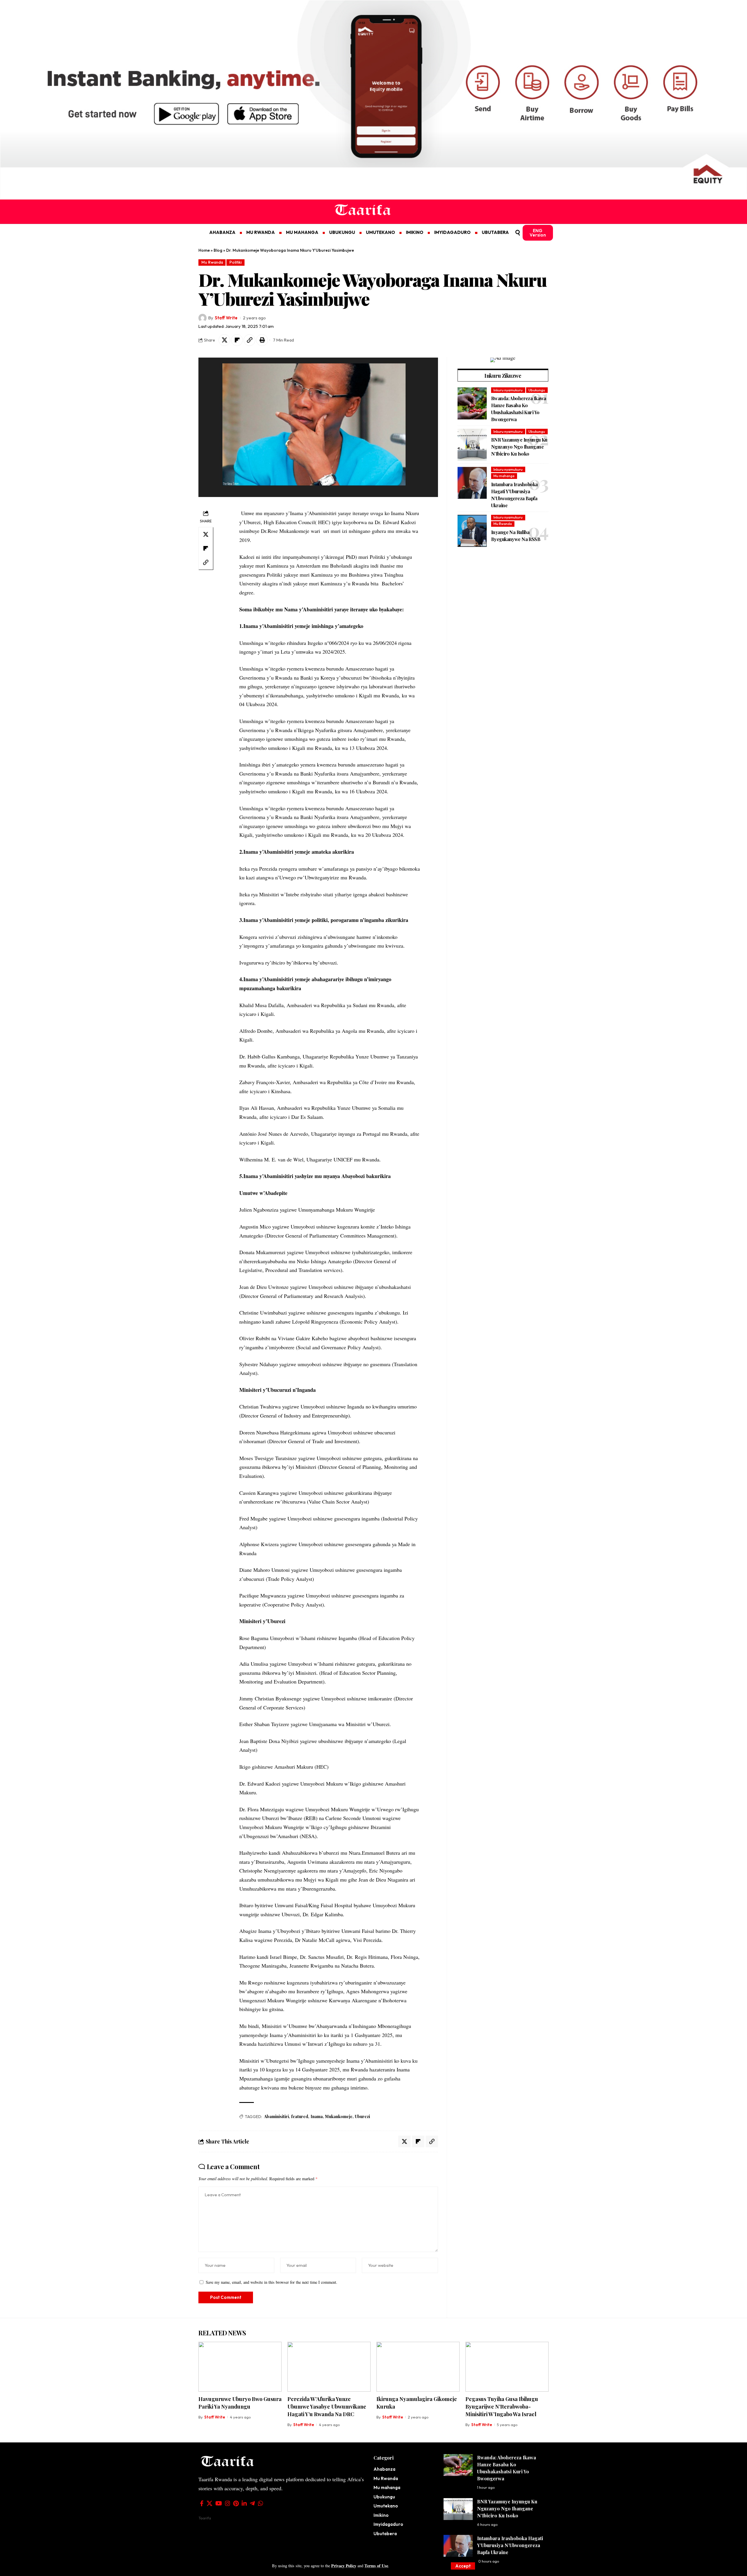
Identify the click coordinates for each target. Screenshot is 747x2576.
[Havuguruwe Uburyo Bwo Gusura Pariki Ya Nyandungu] (240, 2367)
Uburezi (362, 2116)
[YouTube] (219, 2503)
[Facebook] (202, 2503)
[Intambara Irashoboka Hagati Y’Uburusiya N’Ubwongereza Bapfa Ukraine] (472, 483)
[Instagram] (228, 2503)
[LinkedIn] (244, 2503)
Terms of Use (376, 2566)
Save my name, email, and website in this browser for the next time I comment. (272, 2282)
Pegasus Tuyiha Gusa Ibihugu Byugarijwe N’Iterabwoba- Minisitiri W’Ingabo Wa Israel (502, 2407)
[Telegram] (252, 2503)
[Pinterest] (236, 2503)
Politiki (235, 262)
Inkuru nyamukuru (508, 390)
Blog (218, 250)
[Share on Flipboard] (237, 340)
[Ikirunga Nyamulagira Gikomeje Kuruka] (418, 2367)
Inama (317, 2116)
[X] (210, 2503)
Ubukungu (537, 390)
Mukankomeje (339, 2116)
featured (300, 2116)
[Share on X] (224, 340)
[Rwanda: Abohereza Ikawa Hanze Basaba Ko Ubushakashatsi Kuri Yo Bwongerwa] (472, 403)
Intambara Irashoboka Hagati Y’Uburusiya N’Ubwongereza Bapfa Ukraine (510, 2545)
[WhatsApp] (261, 2503)
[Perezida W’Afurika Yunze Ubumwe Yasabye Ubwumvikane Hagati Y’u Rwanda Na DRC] (329, 2367)
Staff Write (226, 318)
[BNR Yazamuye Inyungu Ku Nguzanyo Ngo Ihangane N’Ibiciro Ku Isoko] (472, 445)
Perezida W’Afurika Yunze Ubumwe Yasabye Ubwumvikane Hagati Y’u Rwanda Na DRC (327, 2407)
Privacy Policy (344, 2566)
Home (204, 250)
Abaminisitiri (276, 2116)
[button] (463, 2566)
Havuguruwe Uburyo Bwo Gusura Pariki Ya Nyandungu (240, 2403)
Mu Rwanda (212, 262)
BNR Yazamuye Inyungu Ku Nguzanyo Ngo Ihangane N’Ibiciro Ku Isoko (519, 447)
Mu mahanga (504, 476)
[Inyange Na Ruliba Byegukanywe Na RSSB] (472, 531)
